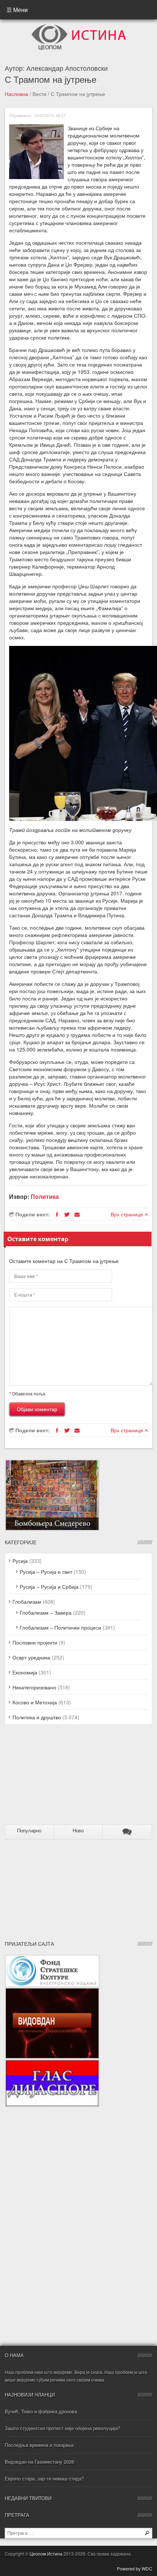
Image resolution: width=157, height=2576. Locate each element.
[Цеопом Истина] (79, 27)
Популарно (29, 1831)
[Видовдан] (52, 1991)
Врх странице (128, 1214)
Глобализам (27, 1601)
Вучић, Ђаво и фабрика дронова (41, 2411)
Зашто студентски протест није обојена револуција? (62, 2428)
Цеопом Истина (46, 2554)
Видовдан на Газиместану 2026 (39, 2462)
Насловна (16, 94)
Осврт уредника (31, 1657)
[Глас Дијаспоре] (52, 2063)
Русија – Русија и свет (46, 1572)
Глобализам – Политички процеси (60, 1627)
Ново (78, 1831)
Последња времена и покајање (39, 2445)
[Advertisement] (50, 1778)
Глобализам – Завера (46, 1612)
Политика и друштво (37, 1717)
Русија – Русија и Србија (49, 1587)
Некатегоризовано (34, 1687)
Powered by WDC (135, 2569)
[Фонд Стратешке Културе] (52, 1958)
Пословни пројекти (35, 1642)
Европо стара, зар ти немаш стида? (44, 2478)
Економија (25, 1672)
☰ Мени (17, 10)
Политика (45, 1196)
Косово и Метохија (35, 1702)
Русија (20, 1561)
